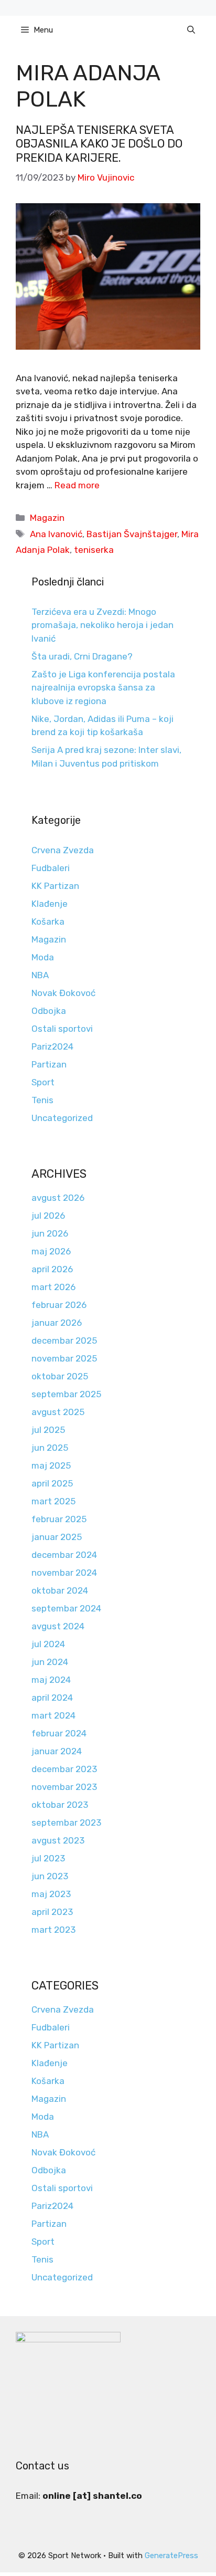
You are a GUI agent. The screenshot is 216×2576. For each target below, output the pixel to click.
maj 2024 (51, 1680)
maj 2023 (51, 1894)
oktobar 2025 (60, 1376)
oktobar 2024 (60, 1590)
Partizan (49, 1064)
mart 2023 (53, 1930)
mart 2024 (53, 1715)
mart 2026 (53, 1287)
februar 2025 (59, 1519)
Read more (77, 485)
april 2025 (52, 1483)
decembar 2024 (64, 1555)
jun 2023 (50, 1876)
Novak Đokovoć (63, 993)
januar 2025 (57, 1537)
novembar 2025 (64, 1358)
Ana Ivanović (56, 534)
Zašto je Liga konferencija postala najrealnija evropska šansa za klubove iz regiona (103, 688)
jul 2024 (48, 1644)
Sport (43, 1082)
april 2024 (52, 1698)
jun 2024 (50, 1662)
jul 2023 (48, 1858)
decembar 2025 (64, 1341)
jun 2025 (50, 1448)
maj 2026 (51, 1251)
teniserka (94, 550)
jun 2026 (50, 1233)
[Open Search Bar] (191, 30)
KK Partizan (55, 886)
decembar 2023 (64, 1769)
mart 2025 (53, 1501)
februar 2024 (59, 1733)
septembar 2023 (66, 1823)
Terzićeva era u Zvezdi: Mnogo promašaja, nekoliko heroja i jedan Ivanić (102, 625)
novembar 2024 (64, 1573)
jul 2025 (48, 1430)
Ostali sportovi (62, 1029)
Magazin (47, 518)
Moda (43, 957)
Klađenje (50, 904)
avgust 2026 (58, 1198)
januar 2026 (57, 1323)
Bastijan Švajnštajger (132, 534)
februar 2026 (59, 1305)
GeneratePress (171, 2556)
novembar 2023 (64, 1787)
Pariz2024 (52, 1046)
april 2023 (52, 1912)
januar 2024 (57, 1751)
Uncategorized (62, 1118)
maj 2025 (51, 1465)
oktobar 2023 (60, 1805)
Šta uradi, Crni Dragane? (82, 656)
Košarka (48, 922)
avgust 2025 (58, 1412)
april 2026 (52, 1269)
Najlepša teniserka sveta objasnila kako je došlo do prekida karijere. (99, 144)
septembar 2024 (66, 1608)
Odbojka (49, 1011)
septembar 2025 (66, 1394)
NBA (40, 975)
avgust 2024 (58, 1626)
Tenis (42, 1100)
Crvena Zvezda (63, 850)
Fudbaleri (51, 868)
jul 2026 (48, 1216)
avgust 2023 (58, 1840)
